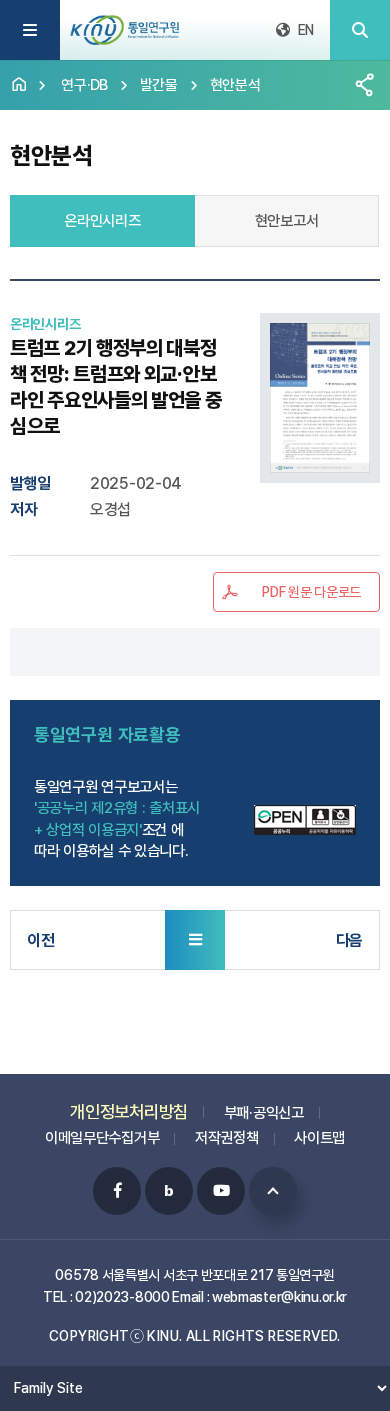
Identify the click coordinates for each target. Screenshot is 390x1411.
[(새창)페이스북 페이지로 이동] (117, 1191)
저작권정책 (227, 1138)
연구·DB (84, 84)
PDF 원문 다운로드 (311, 592)
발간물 (159, 84)
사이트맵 (319, 1138)
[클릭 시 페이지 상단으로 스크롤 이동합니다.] (273, 1191)
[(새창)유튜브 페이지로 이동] (221, 1191)
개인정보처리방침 (129, 1111)
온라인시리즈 (102, 221)
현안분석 (235, 84)
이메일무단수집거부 (102, 1138)
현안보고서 (287, 221)
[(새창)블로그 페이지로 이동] (169, 1191)
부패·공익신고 (264, 1113)
